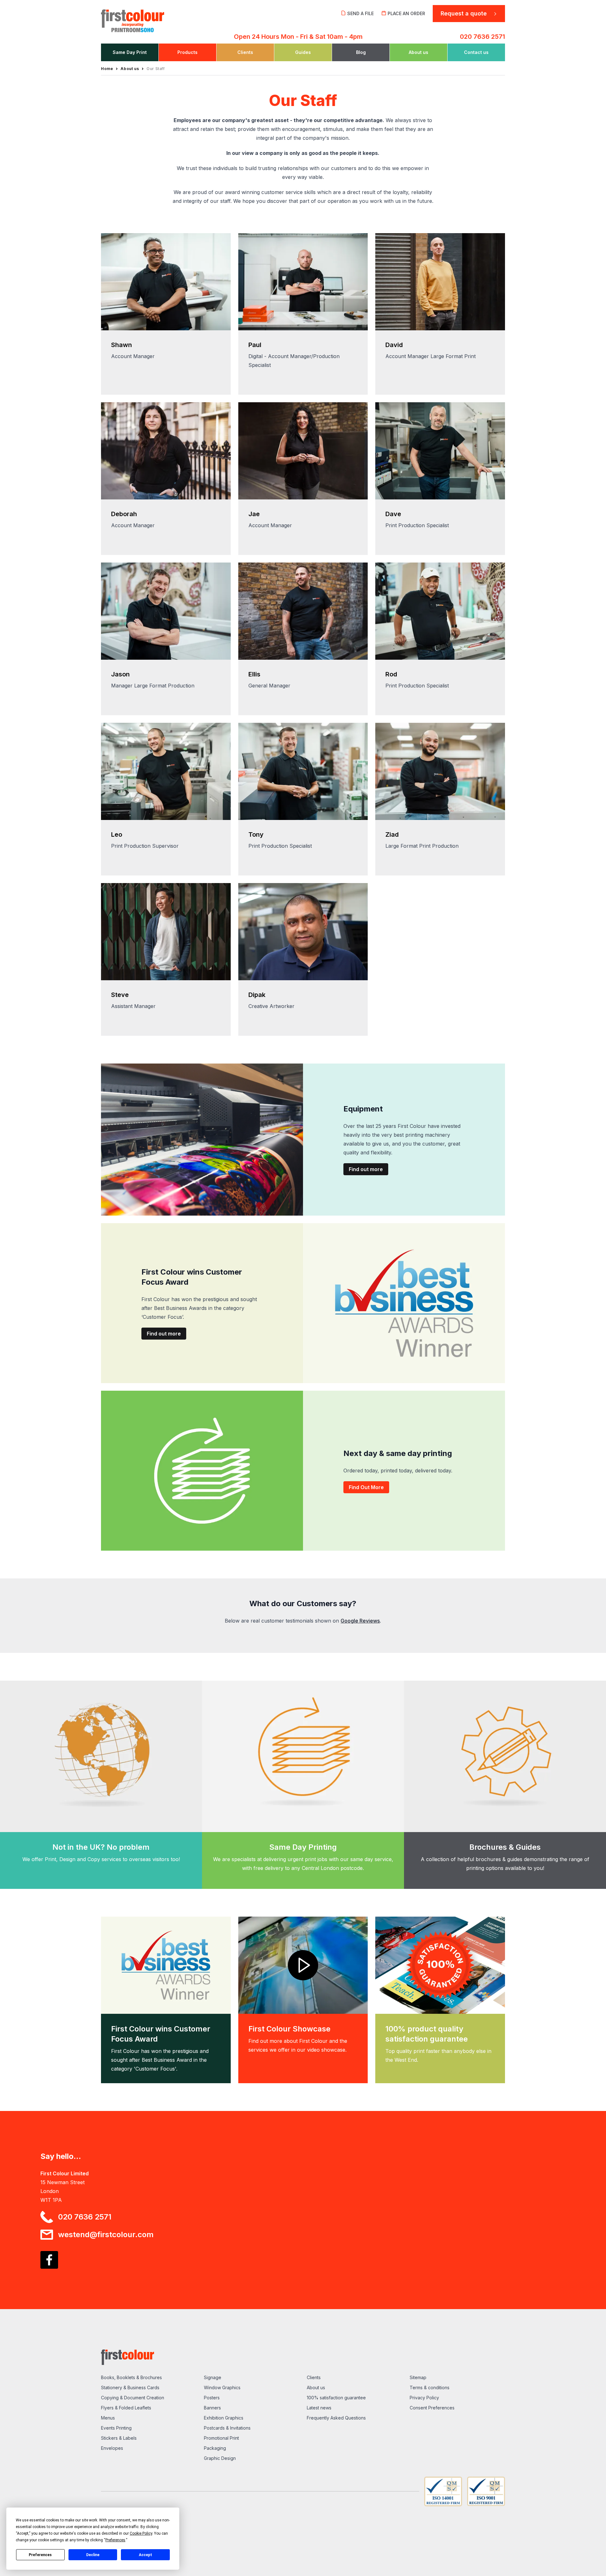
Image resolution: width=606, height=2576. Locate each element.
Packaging (215, 2448)
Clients (314, 2377)
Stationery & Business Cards (130, 2387)
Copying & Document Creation (133, 2398)
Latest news (319, 2408)
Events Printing (116, 2428)
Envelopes (112, 2448)
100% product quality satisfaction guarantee (427, 2034)
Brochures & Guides (505, 1847)
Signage (213, 2377)
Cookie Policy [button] (141, 2533)
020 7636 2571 (482, 37)
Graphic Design (220, 2458)
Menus (108, 2418)
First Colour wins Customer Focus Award (161, 2034)
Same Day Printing (303, 1847)
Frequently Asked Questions (336, 2418)
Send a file (360, 13)
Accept (146, 2555)
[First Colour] (149, 19)
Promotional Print (221, 2438)
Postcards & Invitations (227, 2428)
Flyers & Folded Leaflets (126, 2408)
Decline (93, 2555)
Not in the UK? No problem (101, 1847)
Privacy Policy (424, 2398)
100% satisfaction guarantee (336, 2398)
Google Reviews (360, 1621)
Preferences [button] (115, 2540)
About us (316, 2387)
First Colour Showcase (289, 2029)
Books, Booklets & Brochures (131, 2377)
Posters (212, 2398)
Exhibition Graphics (224, 2418)
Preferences (40, 2555)
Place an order (406, 13)
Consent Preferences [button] (432, 2408)
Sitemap (418, 2377)
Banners (212, 2408)
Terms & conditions (430, 2387)
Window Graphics (222, 2387)
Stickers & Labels (119, 2438)
